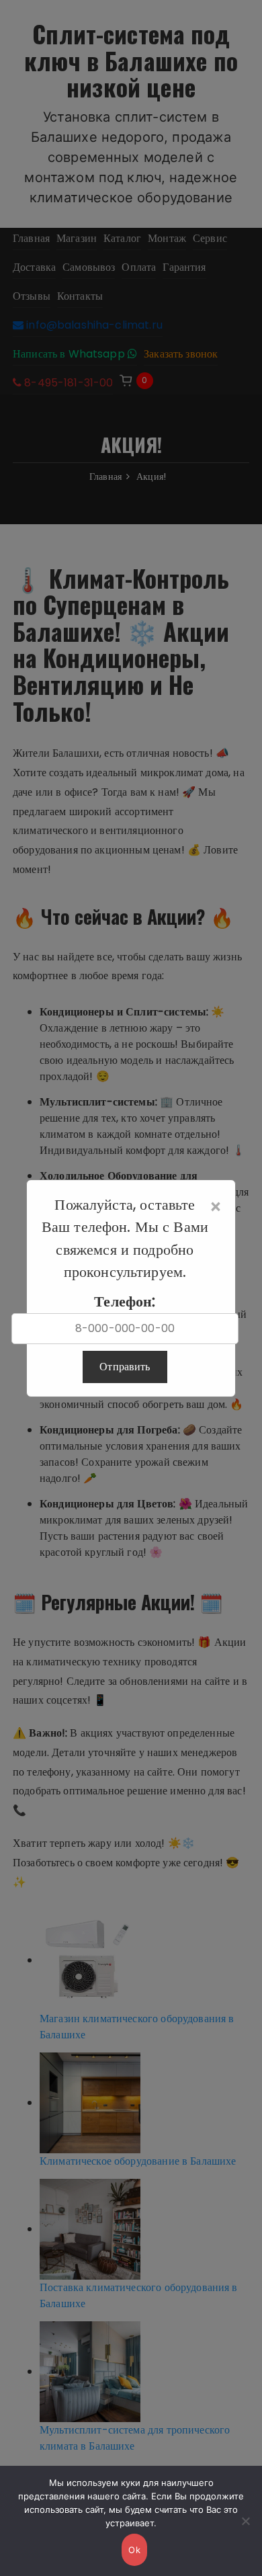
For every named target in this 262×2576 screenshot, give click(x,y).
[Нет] (245, 2521)
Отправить (125, 1367)
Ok (134, 2550)
